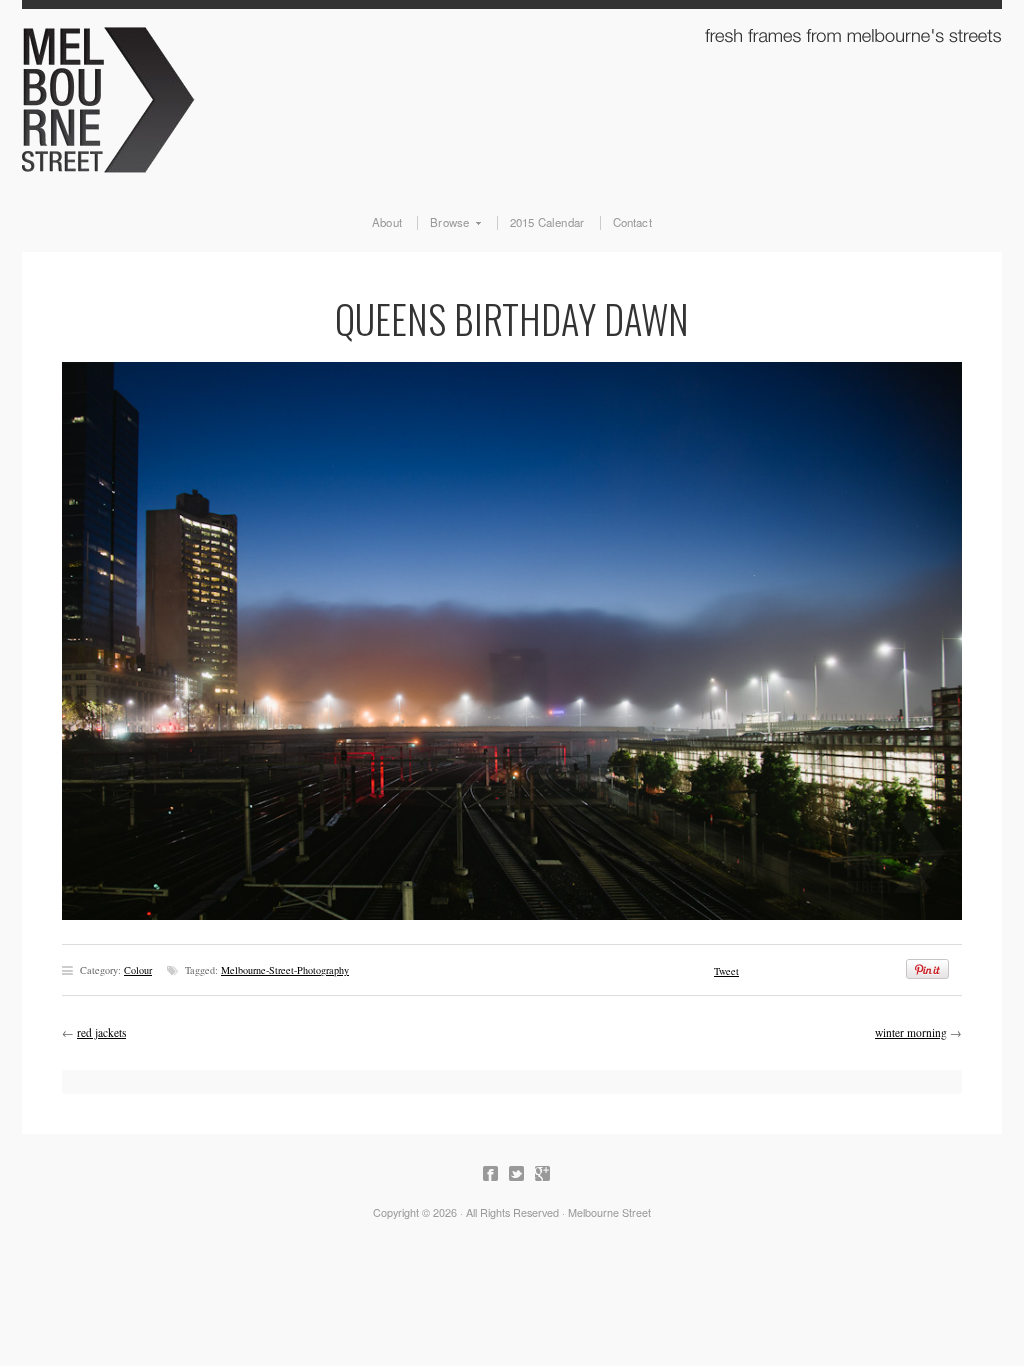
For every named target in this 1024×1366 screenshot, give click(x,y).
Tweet (726, 971)
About (387, 223)
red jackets (101, 1032)
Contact (632, 223)
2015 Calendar (547, 223)
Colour (138, 970)
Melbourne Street (512, 96)
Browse (443, 223)
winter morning (911, 1032)
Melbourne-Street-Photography (285, 970)
